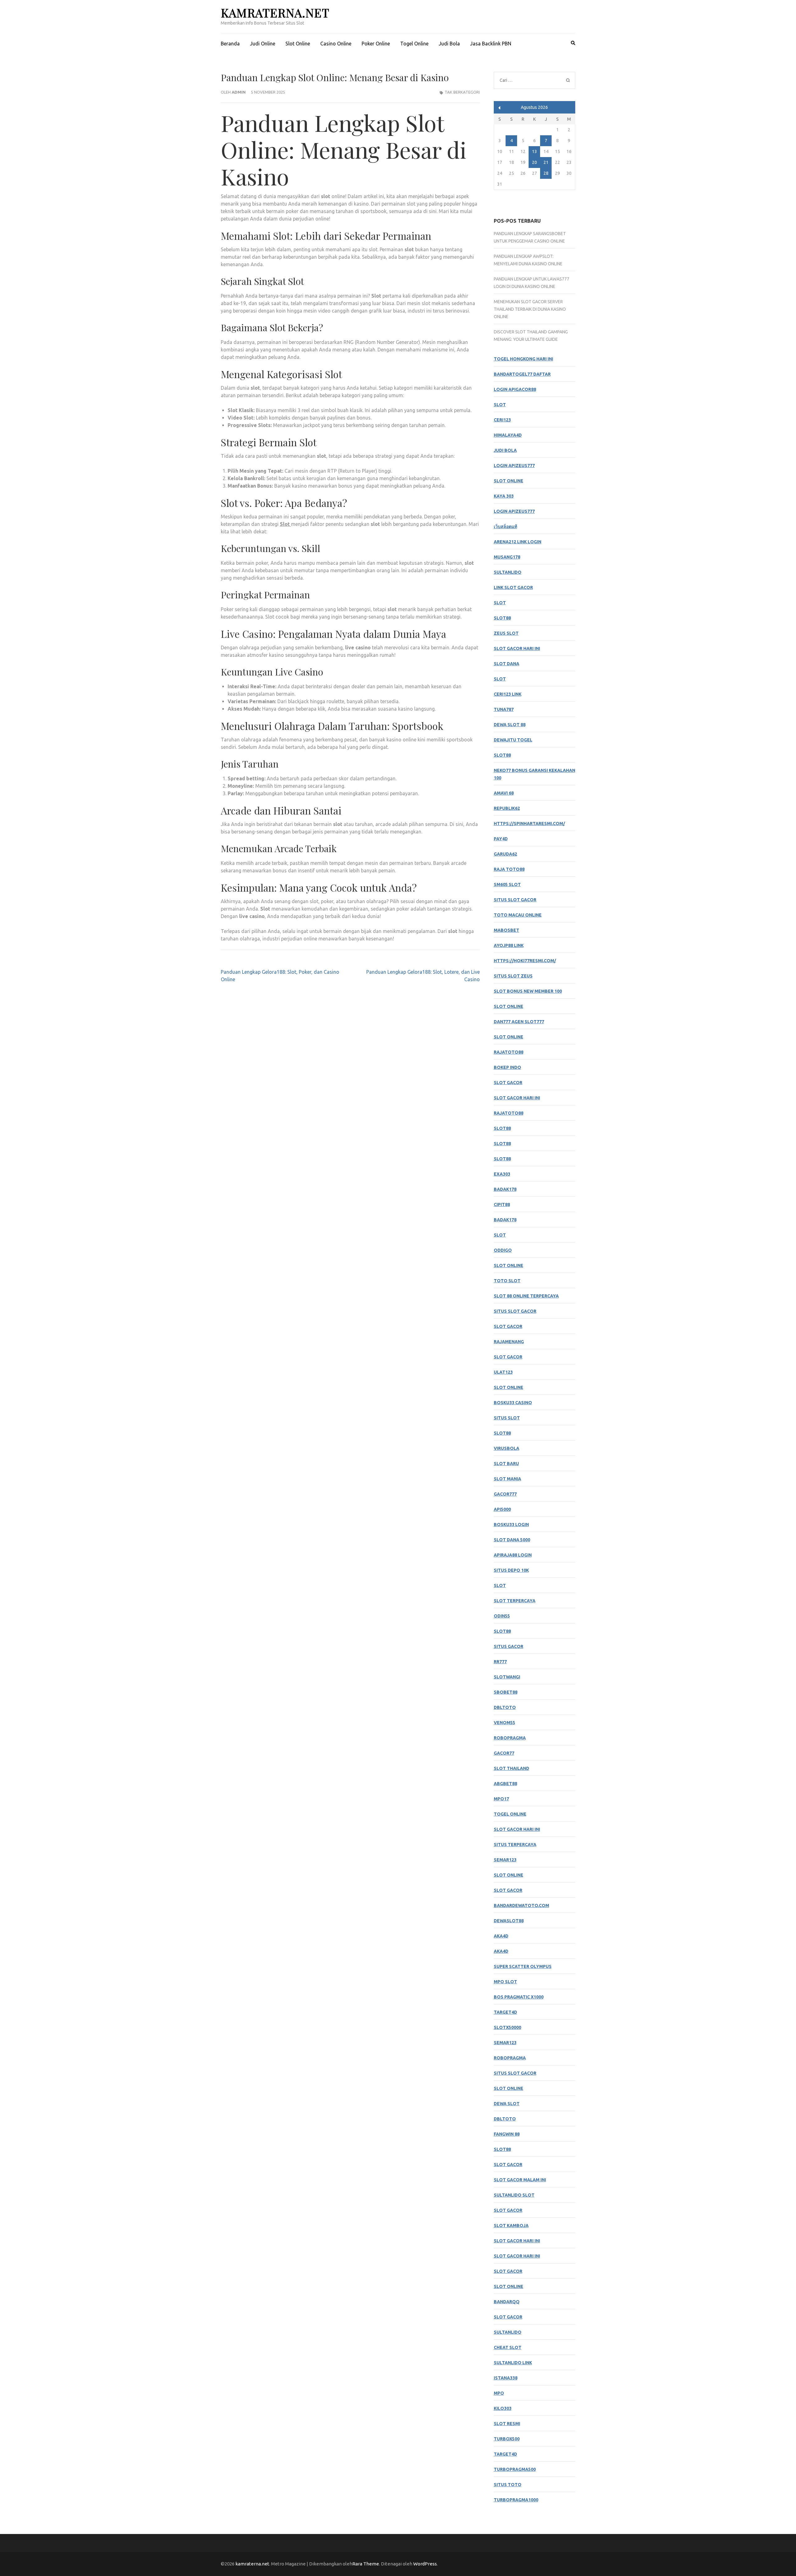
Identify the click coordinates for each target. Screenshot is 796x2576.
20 (535, 162)
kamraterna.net (275, 13)
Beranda (230, 44)
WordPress (425, 2564)
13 (535, 151)
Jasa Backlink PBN (491, 44)
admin (239, 92)
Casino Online (336, 44)
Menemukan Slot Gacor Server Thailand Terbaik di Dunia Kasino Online (530, 309)
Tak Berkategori (462, 92)
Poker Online (376, 44)
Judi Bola (449, 44)
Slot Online (298, 44)
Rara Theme (366, 2564)
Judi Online (263, 44)
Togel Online (414, 44)
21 (546, 162)
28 (546, 173)
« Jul (500, 108)
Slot (285, 524)
